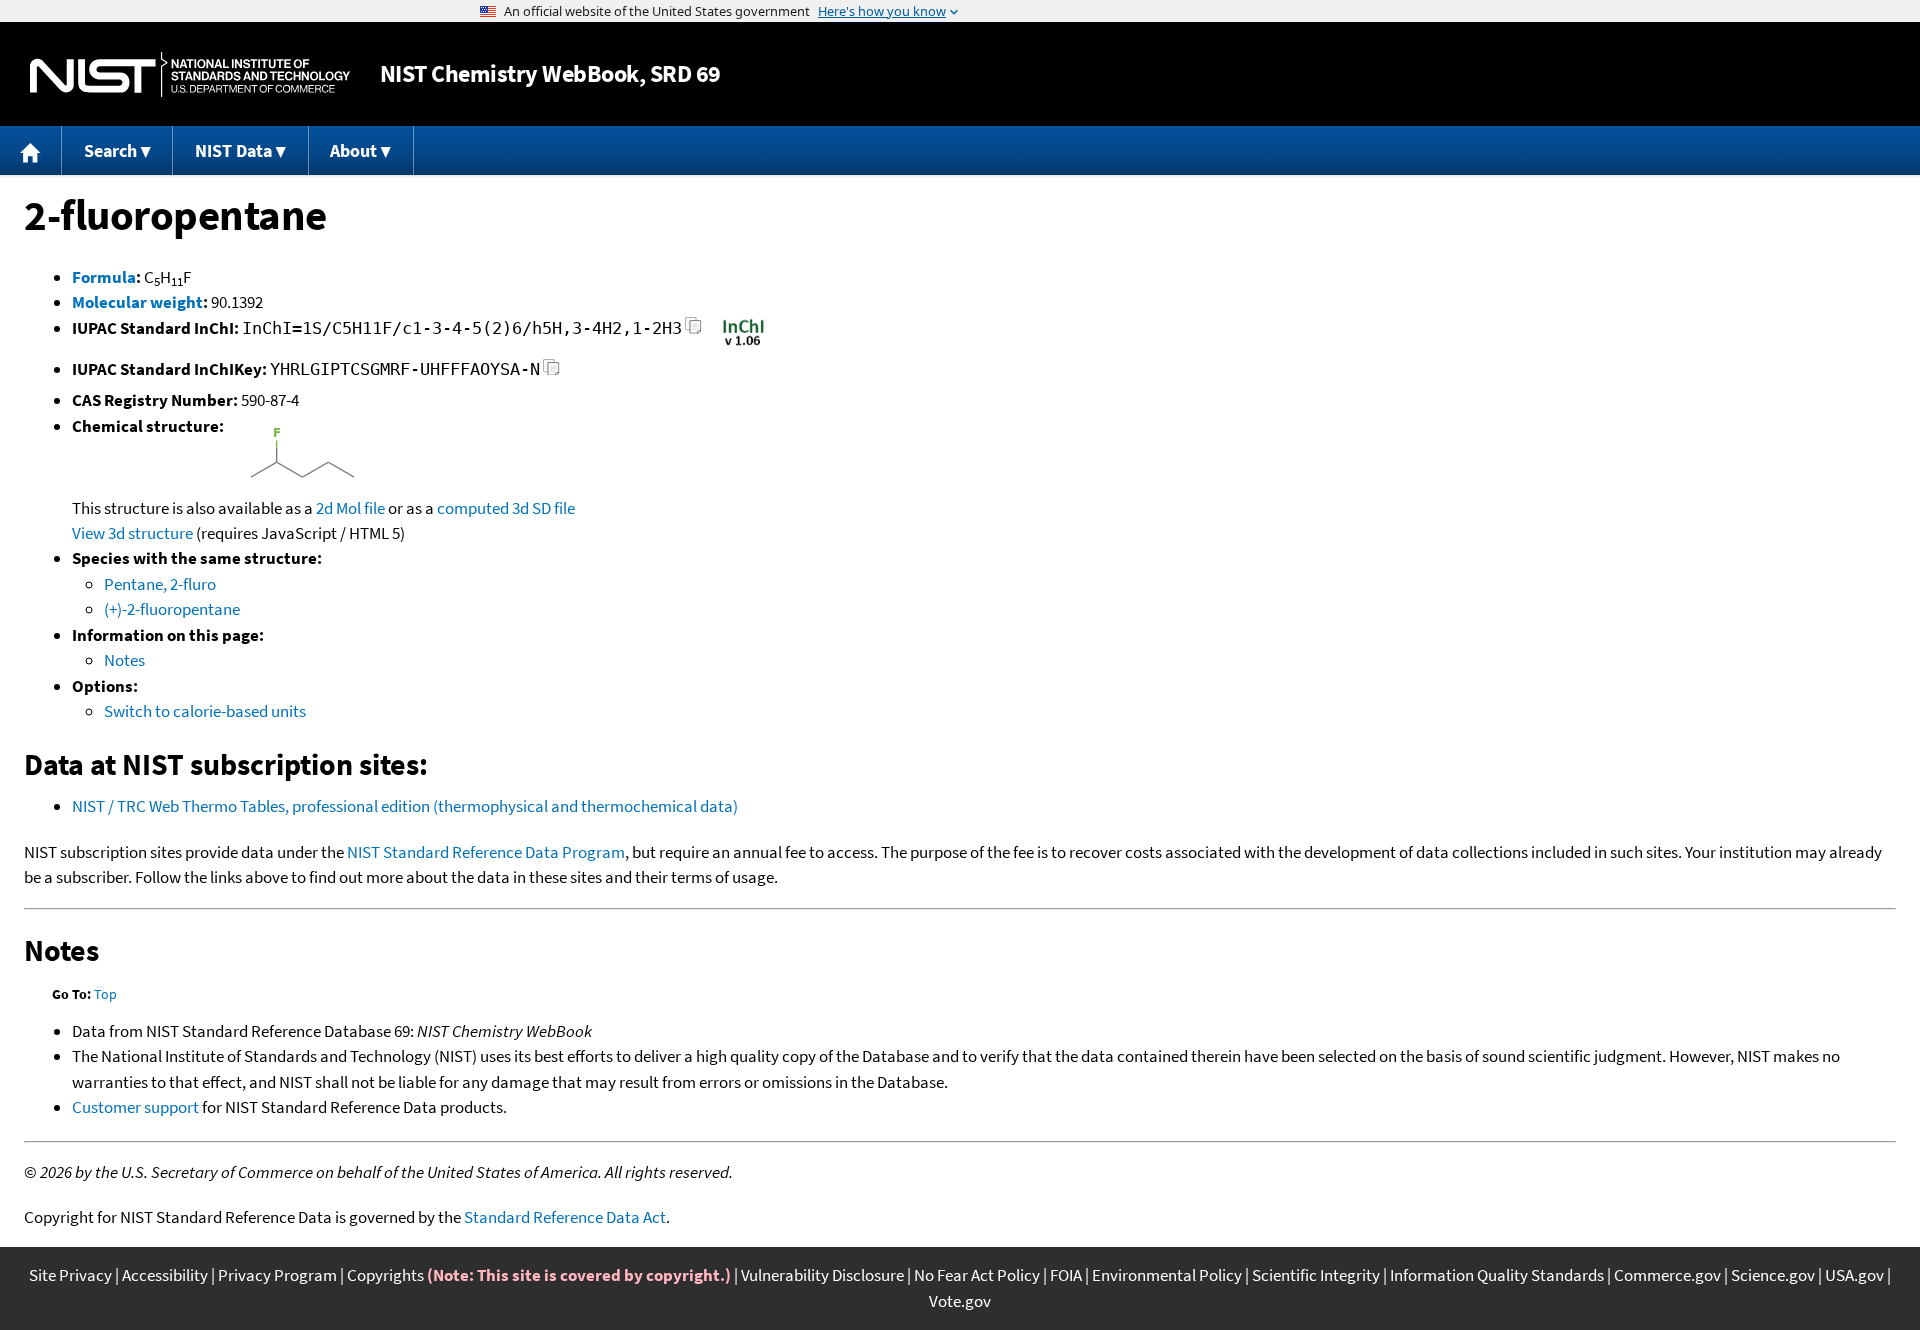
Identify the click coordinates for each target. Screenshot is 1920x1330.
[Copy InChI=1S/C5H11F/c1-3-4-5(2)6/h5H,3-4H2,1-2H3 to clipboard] (693, 331)
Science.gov (1773, 1275)
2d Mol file (350, 508)
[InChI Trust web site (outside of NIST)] (743, 344)
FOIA (1066, 1275)
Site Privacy (70, 1275)
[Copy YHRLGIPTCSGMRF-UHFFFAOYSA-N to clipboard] (551, 372)
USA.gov (1854, 1275)
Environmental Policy (1167, 1275)
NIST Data (233, 150)
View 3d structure (132, 533)
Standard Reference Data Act (565, 1217)
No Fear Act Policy (977, 1275)
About (353, 150)
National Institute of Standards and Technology (190, 74)
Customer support (135, 1107)
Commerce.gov (1667, 1275)
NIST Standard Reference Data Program (486, 852)
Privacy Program (277, 1275)
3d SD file (543, 508)
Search (110, 150)
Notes (124, 660)
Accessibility (165, 1275)
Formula (104, 277)
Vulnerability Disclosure (822, 1275)
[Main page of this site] (31, 150)
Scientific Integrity (1316, 1275)
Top (105, 994)
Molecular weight (137, 302)
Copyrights (385, 1275)
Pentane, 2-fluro (160, 584)
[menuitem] (31, 150)
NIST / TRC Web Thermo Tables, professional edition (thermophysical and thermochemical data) (405, 806)
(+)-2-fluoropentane (172, 609)
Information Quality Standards (1497, 1275)
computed (473, 508)
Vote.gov (960, 1301)
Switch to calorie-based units (205, 711)
